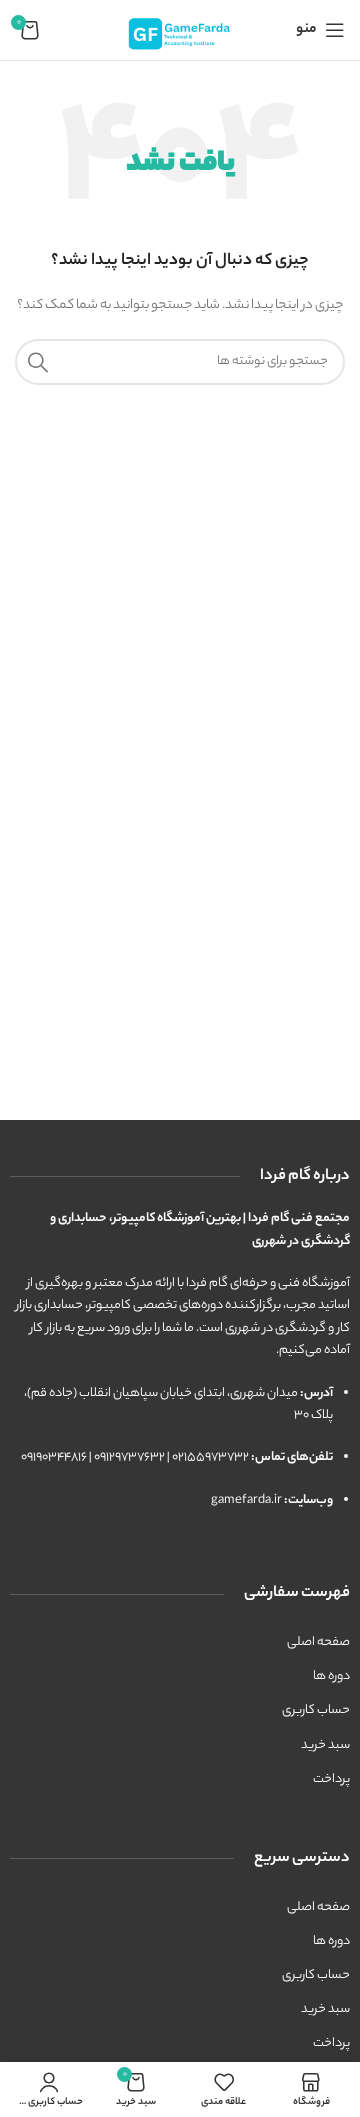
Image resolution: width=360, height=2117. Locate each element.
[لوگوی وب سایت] (180, 29)
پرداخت (331, 1779)
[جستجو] (38, 362)
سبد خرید (325, 1745)
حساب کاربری (316, 1710)
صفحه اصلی (318, 1642)
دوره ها (331, 1676)
